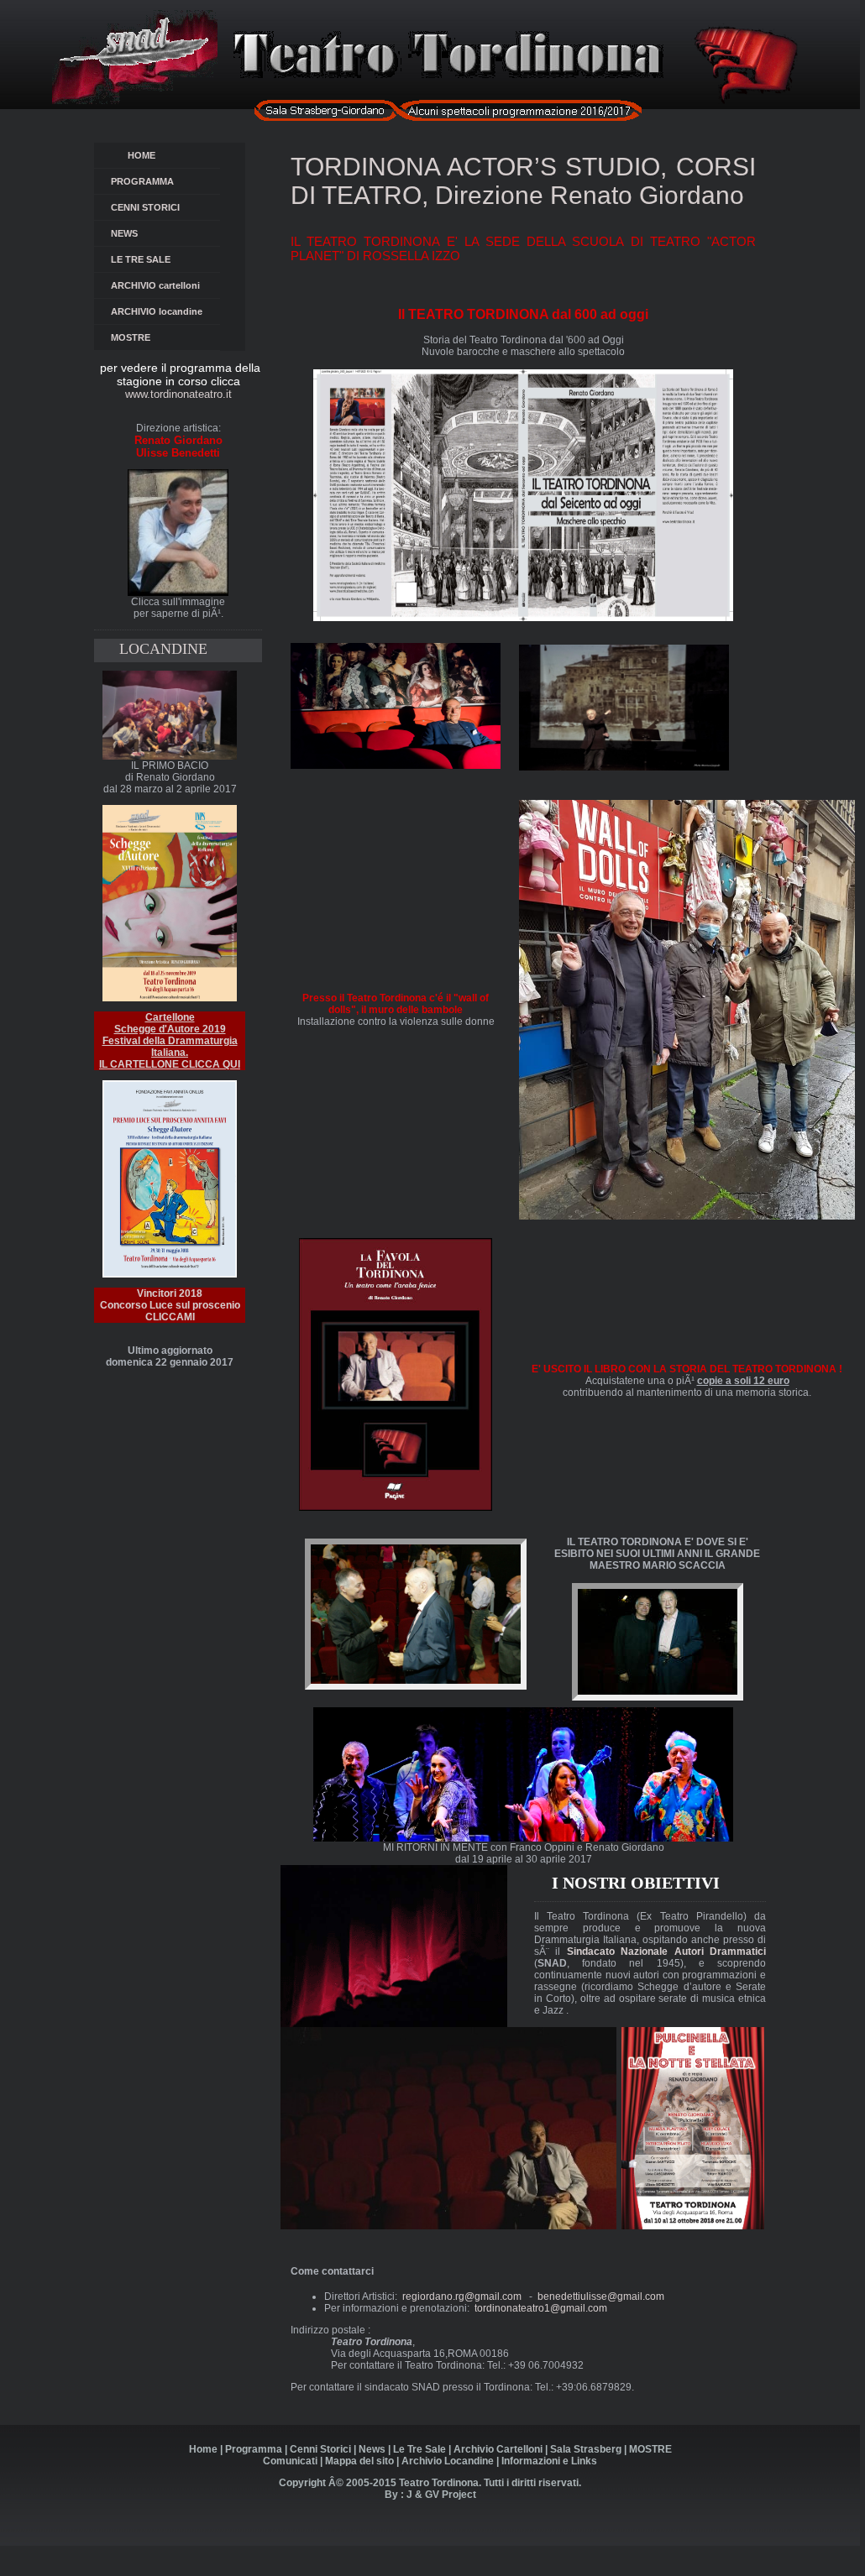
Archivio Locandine (448, 2461)
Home (203, 2449)
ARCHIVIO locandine (157, 311)
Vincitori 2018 (170, 1293)
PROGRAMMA (145, 181)
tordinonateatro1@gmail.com (541, 2308)
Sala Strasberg (586, 2449)
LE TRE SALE (162, 259)
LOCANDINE (163, 649)
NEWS (137, 233)
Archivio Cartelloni (498, 2449)
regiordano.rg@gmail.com (462, 2296)
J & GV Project (441, 2495)
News (372, 2449)
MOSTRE (131, 337)
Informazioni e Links (549, 2461)
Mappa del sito (359, 2461)
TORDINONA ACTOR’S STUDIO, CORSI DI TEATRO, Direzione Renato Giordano (523, 181)
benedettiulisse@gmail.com (601, 2296)
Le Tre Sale (419, 2449)
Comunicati (290, 2461)
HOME (144, 155)
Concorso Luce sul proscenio (170, 1311)
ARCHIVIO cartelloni (155, 285)
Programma (254, 2449)
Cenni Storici (320, 2449)
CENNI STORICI (149, 207)
